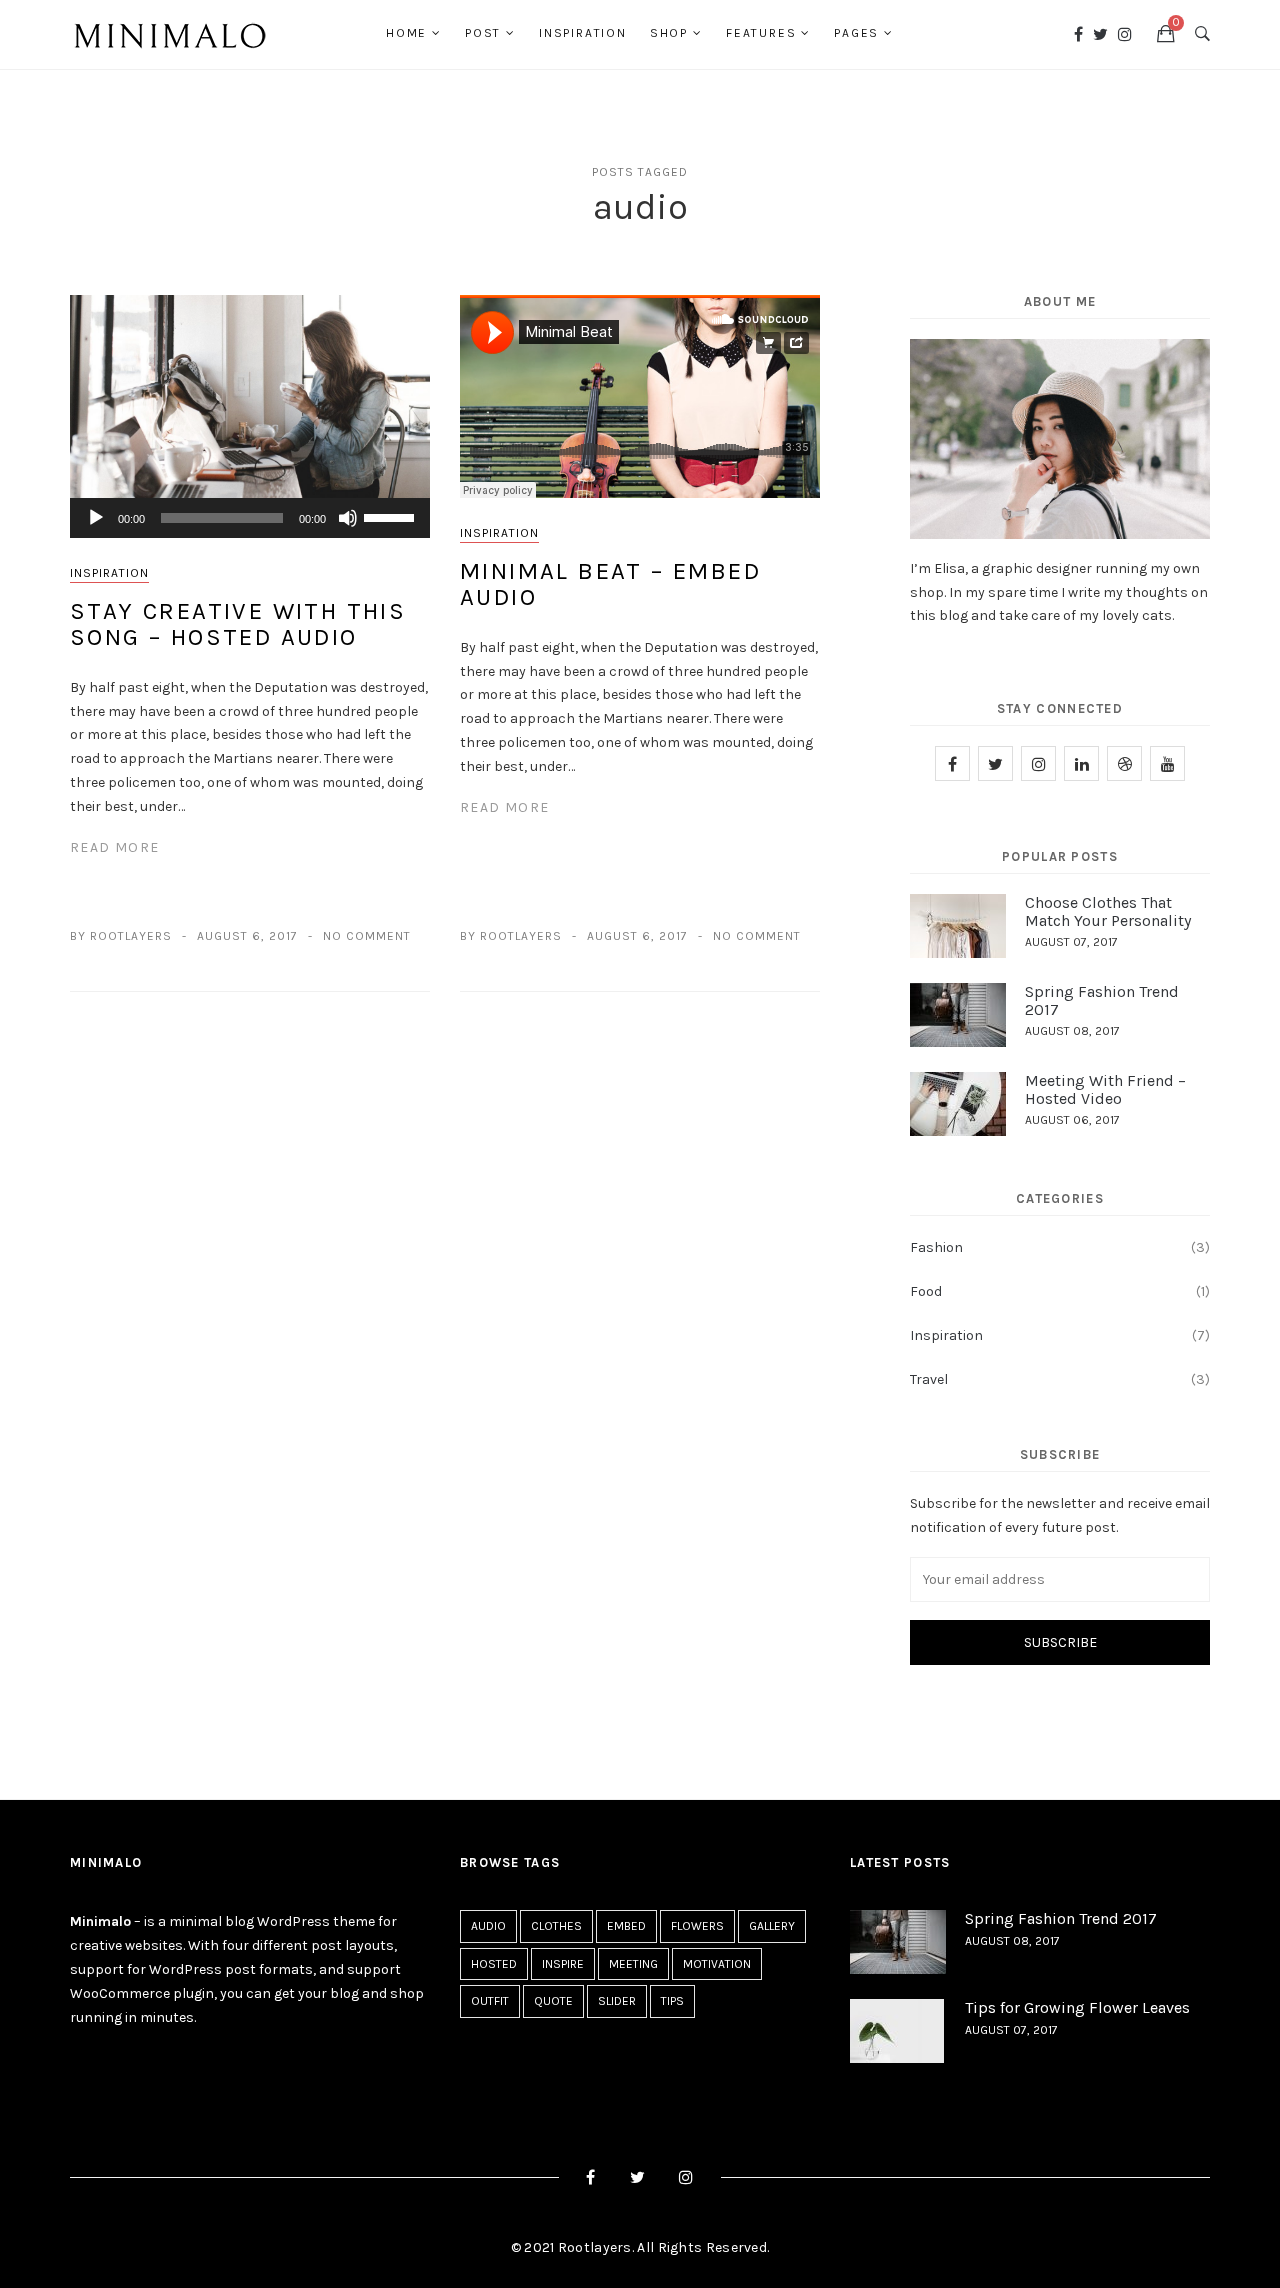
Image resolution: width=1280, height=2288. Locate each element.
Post (483, 33)
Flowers (697, 1926)
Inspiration (583, 33)
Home (406, 33)
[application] (250, 518)
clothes (556, 1926)
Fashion (936, 1247)
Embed (626, 1926)
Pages (856, 33)
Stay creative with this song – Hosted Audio (238, 624)
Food (926, 1291)
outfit (490, 2001)
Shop (669, 33)
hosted (494, 1964)
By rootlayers (121, 936)
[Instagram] (1125, 34)
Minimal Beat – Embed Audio (610, 584)
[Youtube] (1167, 763)
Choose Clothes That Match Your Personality (1108, 911)
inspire (563, 1964)
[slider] (392, 516)
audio (488, 1926)
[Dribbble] (1124, 763)
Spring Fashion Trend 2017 (1102, 1000)
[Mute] (348, 518)
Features (761, 33)
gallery (772, 1926)
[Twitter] (1100, 34)
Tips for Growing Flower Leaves (1077, 2007)
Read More (115, 847)
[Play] (96, 518)
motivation (717, 1964)
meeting (633, 1964)
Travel (929, 1379)
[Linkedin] (1081, 763)
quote (553, 2001)
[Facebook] (1078, 34)
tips (672, 2001)
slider (617, 2001)
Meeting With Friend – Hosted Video (1105, 1089)
